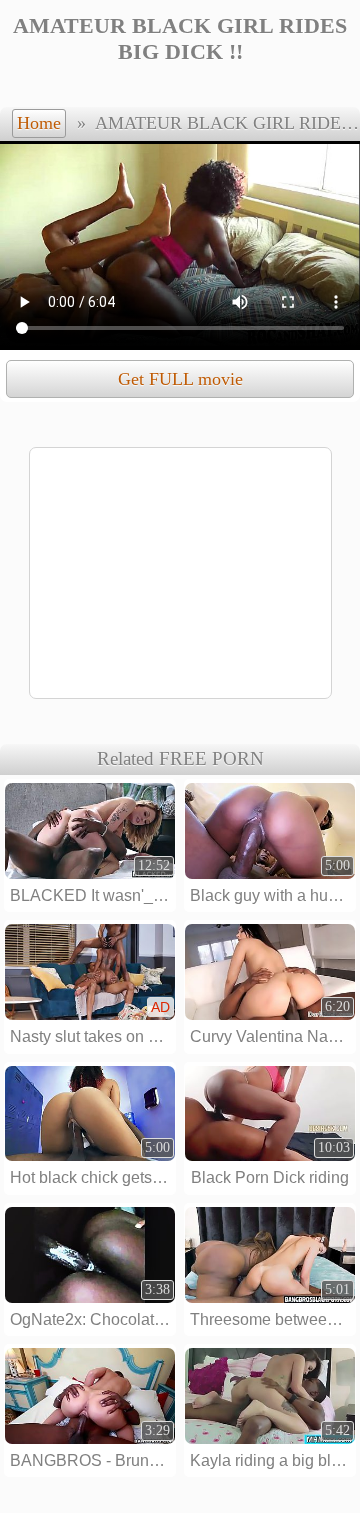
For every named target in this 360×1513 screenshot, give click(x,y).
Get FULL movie (180, 379)
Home (39, 123)
